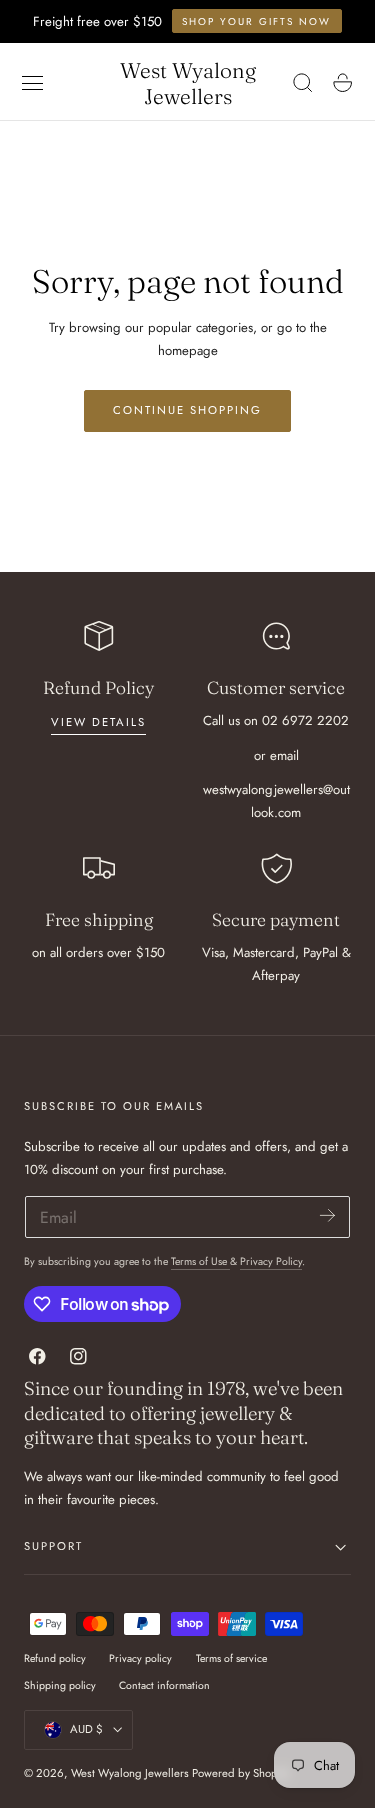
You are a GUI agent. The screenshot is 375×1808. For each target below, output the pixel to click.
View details (98, 722)
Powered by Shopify (240, 1773)
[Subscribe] (327, 1215)
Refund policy (55, 1658)
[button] (33, 83)
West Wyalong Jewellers (130, 1773)
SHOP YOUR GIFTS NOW (256, 21)
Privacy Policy (271, 1261)
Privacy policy (140, 1658)
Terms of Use (200, 1261)
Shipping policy (60, 1685)
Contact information (164, 1685)
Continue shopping (187, 410)
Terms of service (231, 1658)
